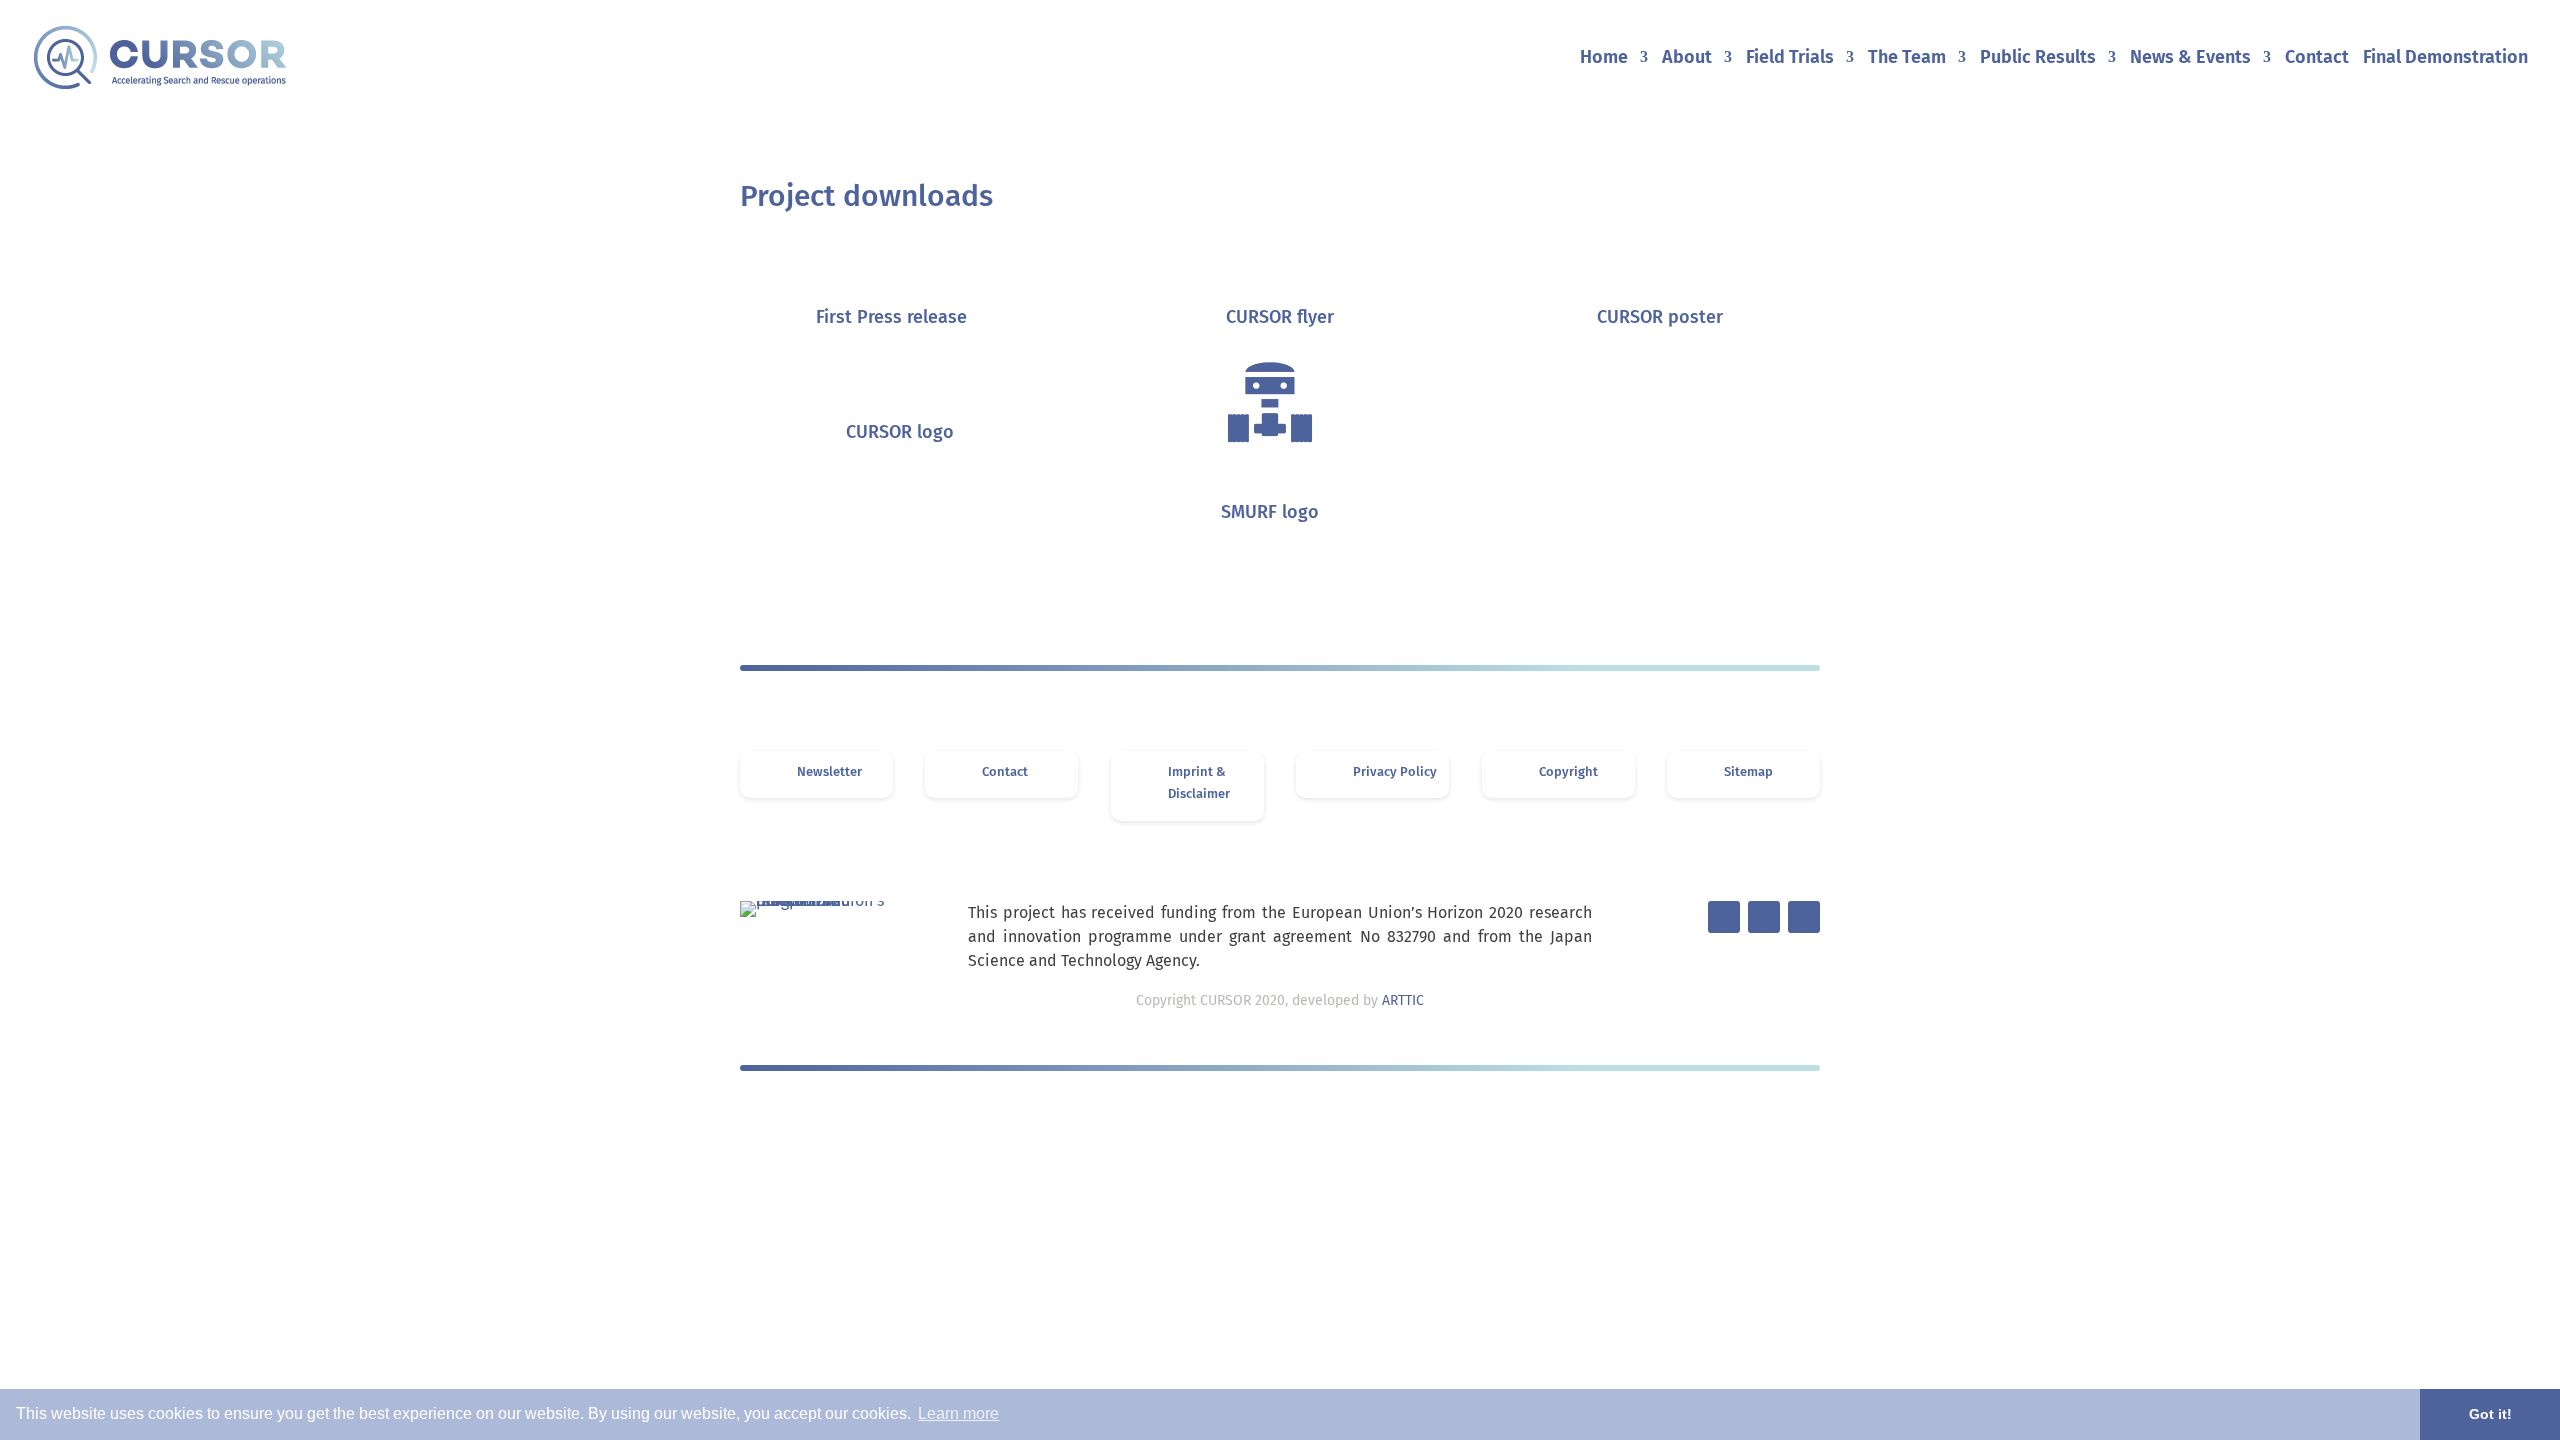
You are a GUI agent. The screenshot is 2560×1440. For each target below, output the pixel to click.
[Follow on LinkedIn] (1764, 917)
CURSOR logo (900, 432)
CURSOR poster (1660, 317)
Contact (2317, 59)
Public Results (2038, 59)
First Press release (891, 317)
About (1687, 59)
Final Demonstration (2445, 59)
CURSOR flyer (1280, 317)
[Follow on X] (1724, 917)
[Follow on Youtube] (1804, 917)
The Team (1907, 59)
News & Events (2190, 59)
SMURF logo (1270, 512)
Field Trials (1790, 59)
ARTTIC (1403, 1000)
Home (1604, 59)
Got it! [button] (2490, 1414)
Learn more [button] (958, 1413)
